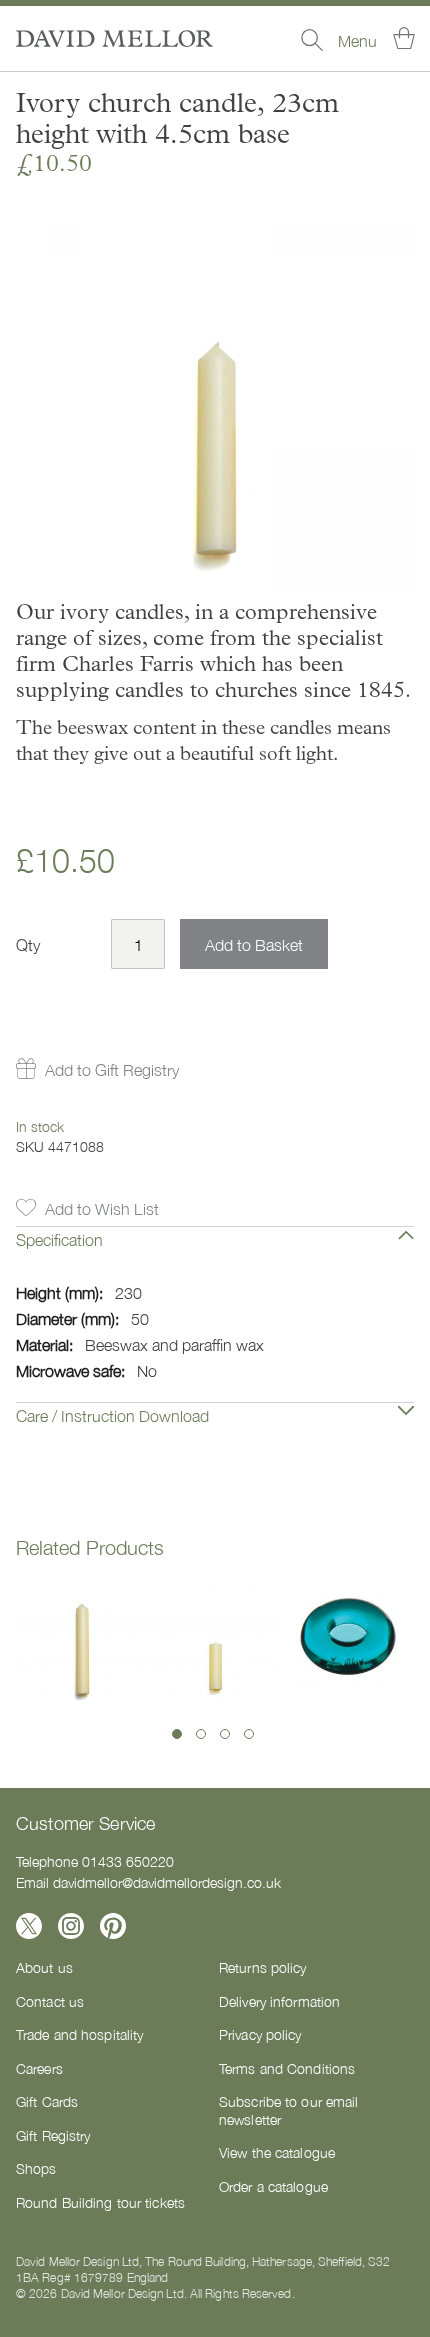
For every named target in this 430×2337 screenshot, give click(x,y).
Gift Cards (47, 2101)
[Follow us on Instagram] (71, 1926)
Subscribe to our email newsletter (288, 2110)
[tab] (215, 1254)
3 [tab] (225, 1734)
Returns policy (263, 1967)
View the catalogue (277, 2152)
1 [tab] (177, 1734)
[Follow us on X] (29, 1926)
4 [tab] (249, 1734)
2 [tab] (201, 1734)
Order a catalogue (273, 2186)
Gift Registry (53, 2135)
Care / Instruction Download (112, 1415)
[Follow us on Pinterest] (113, 1926)
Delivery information (279, 2001)
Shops (36, 2168)
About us (44, 1967)
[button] (97, 1069)
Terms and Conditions (287, 2068)
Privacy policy (260, 2034)
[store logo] (114, 38)
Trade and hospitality (79, 2034)
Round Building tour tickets (100, 2202)
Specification (59, 1239)
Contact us (50, 2001)
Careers (39, 2068)
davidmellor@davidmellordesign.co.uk (167, 1882)
